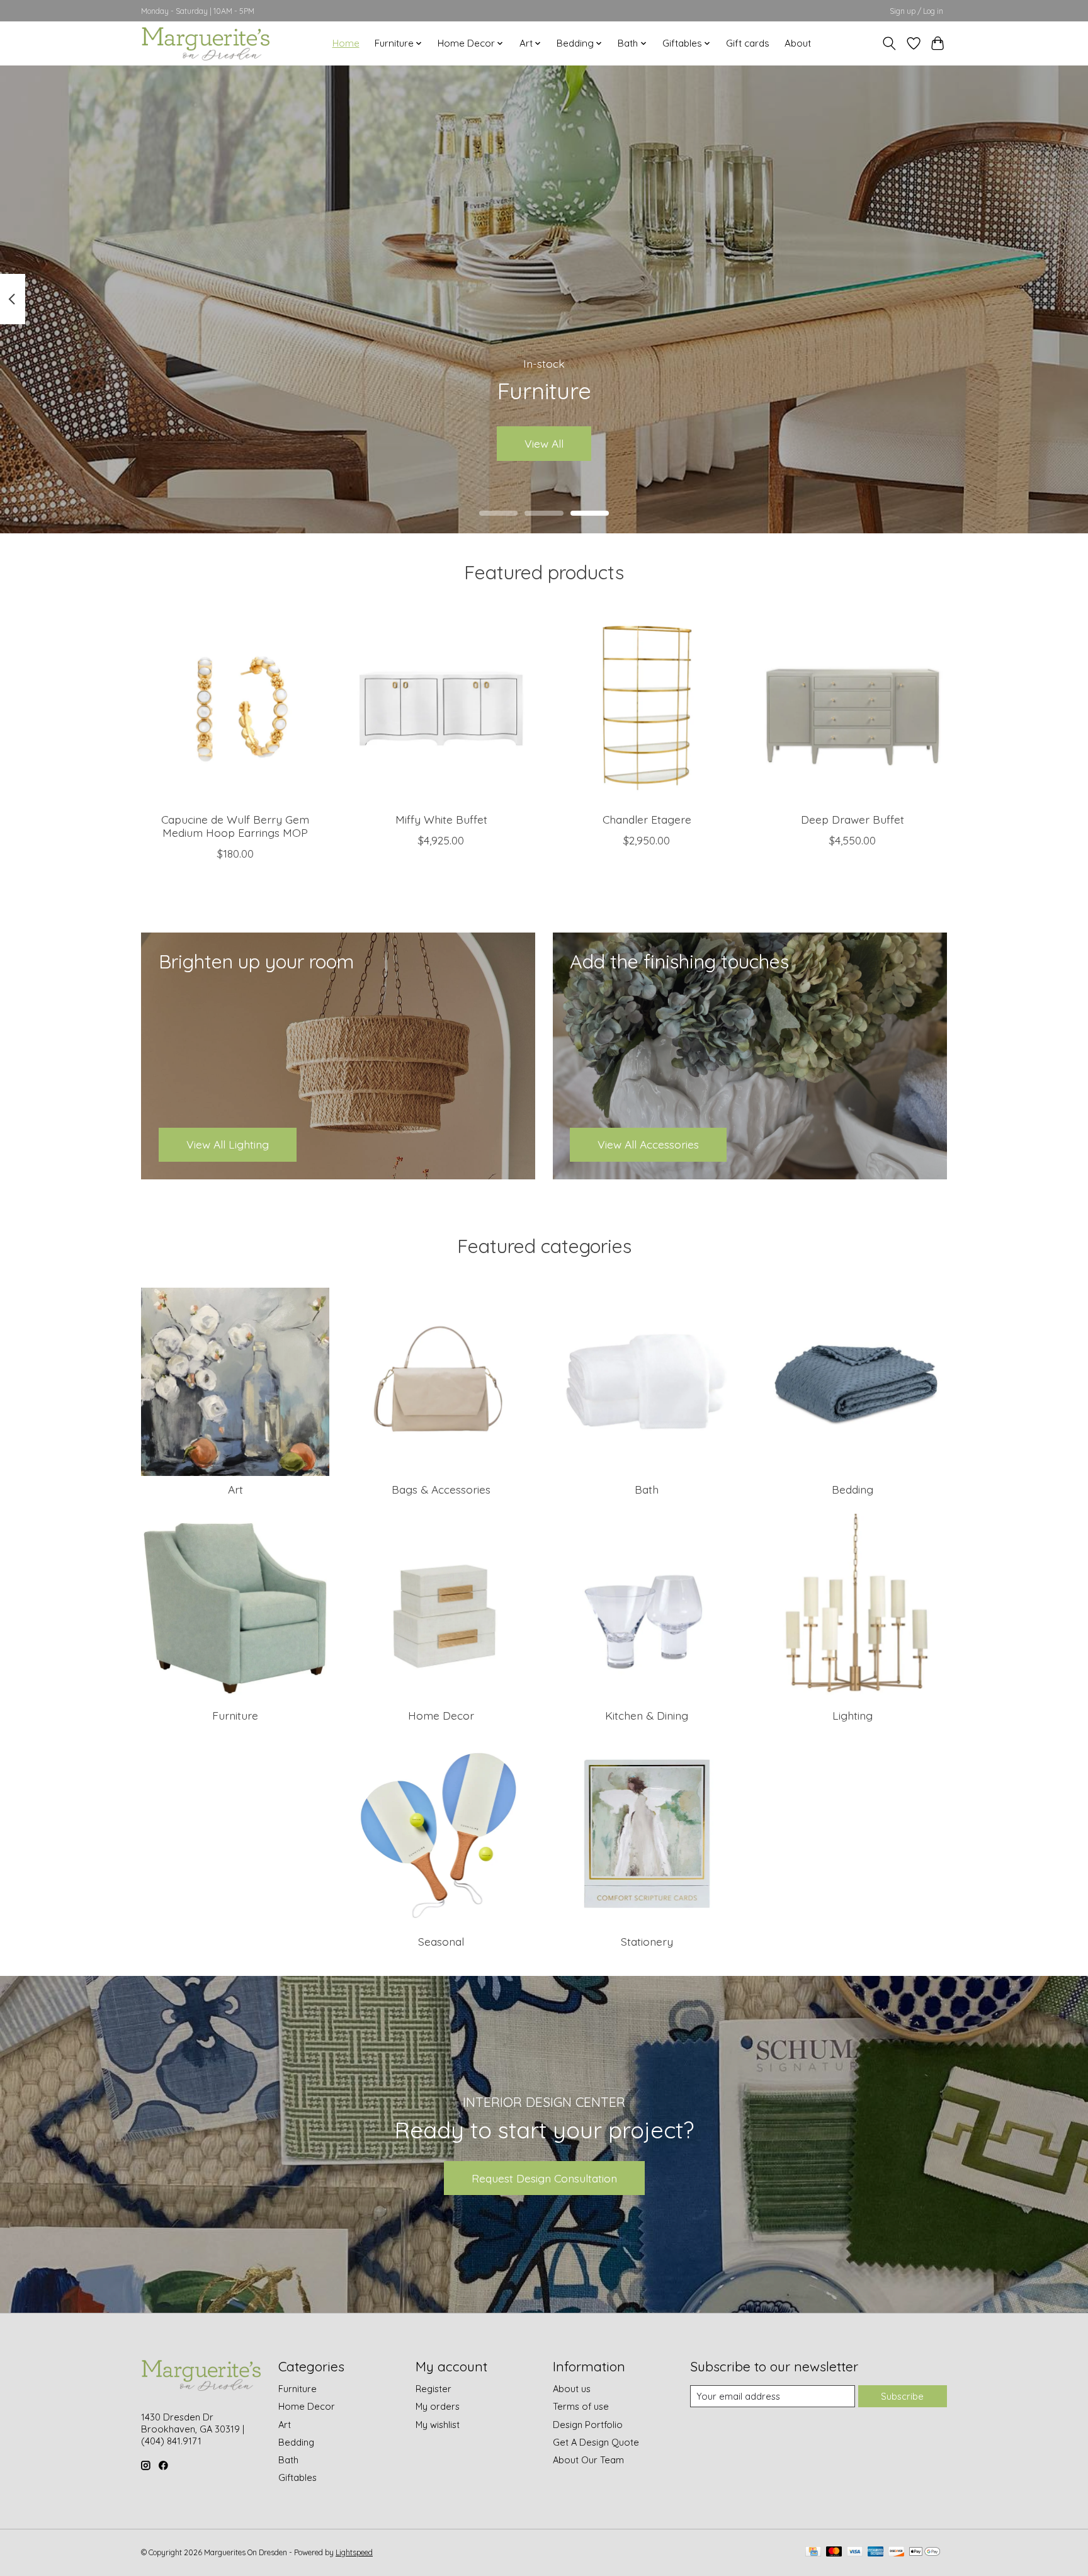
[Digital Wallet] (925, 2552)
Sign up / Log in (916, 11)
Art (235, 1489)
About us (572, 2389)
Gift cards (748, 43)
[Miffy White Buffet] (441, 708)
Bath (647, 1489)
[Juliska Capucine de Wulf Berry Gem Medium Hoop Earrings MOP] (235, 708)
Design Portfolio (588, 2425)
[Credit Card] (813, 2552)
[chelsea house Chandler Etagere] (647, 708)
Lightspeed (354, 2552)
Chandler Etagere (647, 819)
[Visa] (855, 2552)
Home (346, 43)
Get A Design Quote (596, 2442)
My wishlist (438, 2425)
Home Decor (441, 1715)
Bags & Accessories (441, 1489)
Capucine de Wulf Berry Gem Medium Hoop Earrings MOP (235, 825)
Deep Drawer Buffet (853, 819)
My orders (438, 2406)
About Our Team (588, 2460)
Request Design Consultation (544, 2178)
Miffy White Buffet (441, 819)
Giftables (297, 2477)
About (798, 43)
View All (544, 443)
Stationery (647, 1941)
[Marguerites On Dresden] (205, 43)
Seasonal (441, 1941)
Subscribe (902, 2396)
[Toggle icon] (889, 43)
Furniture (235, 1715)
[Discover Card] (897, 2552)
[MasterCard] (834, 2552)
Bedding (853, 1489)
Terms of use (581, 2406)
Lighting (853, 1715)
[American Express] (876, 2552)
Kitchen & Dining (647, 1715)
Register (433, 2389)
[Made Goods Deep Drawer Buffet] (853, 708)
